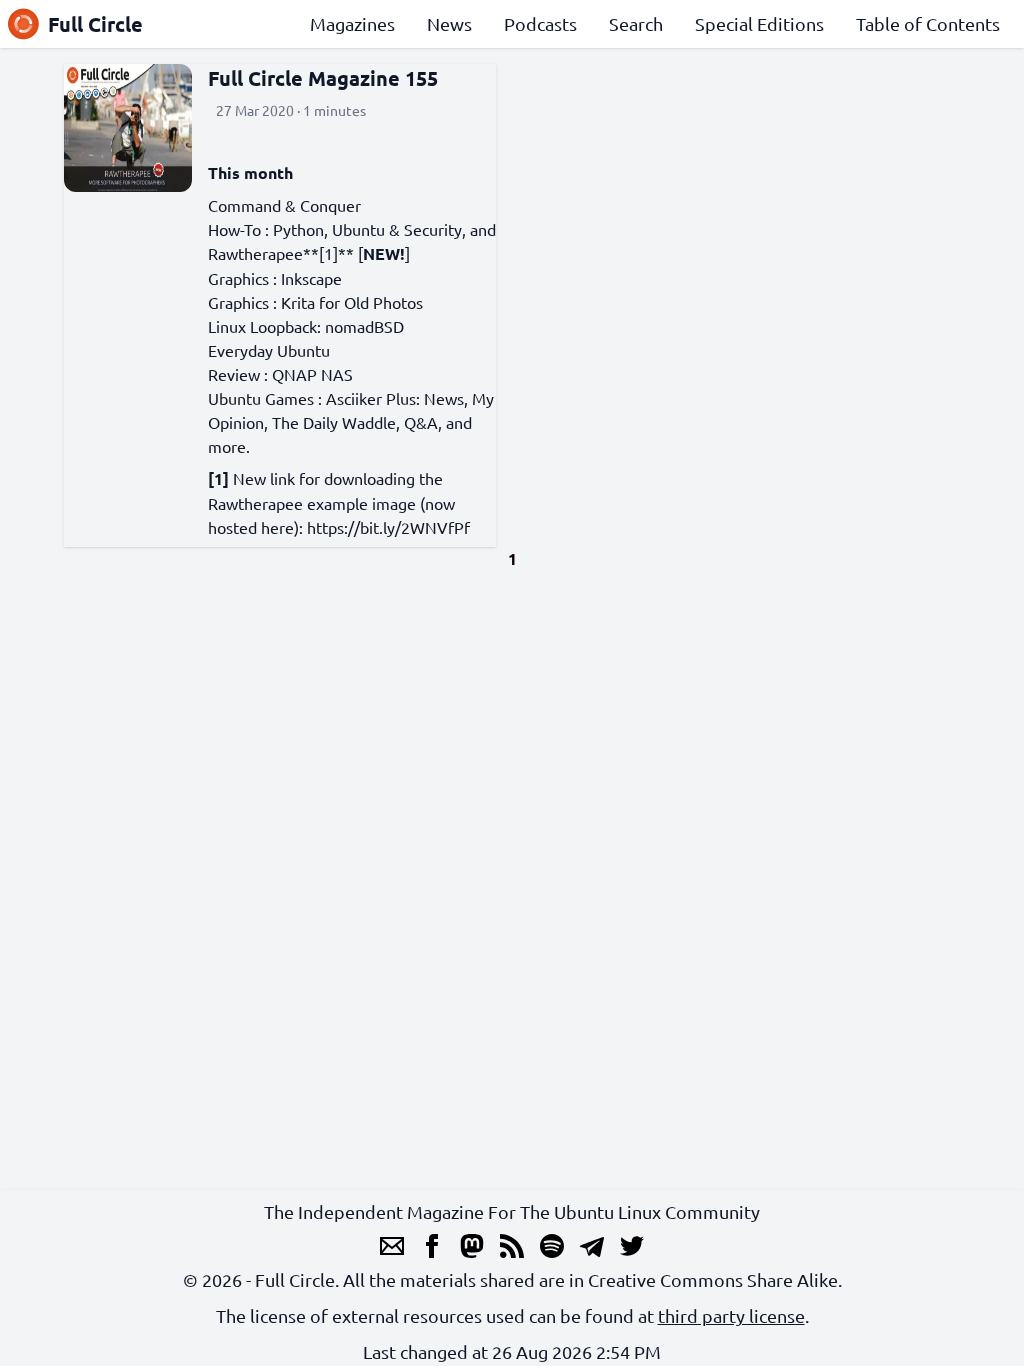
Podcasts (540, 23)
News (449, 23)
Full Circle (95, 24)
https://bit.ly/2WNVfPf (388, 527)
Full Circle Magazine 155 (323, 78)
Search (636, 23)
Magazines (352, 23)
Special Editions (759, 23)
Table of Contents (928, 23)
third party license (731, 1315)
